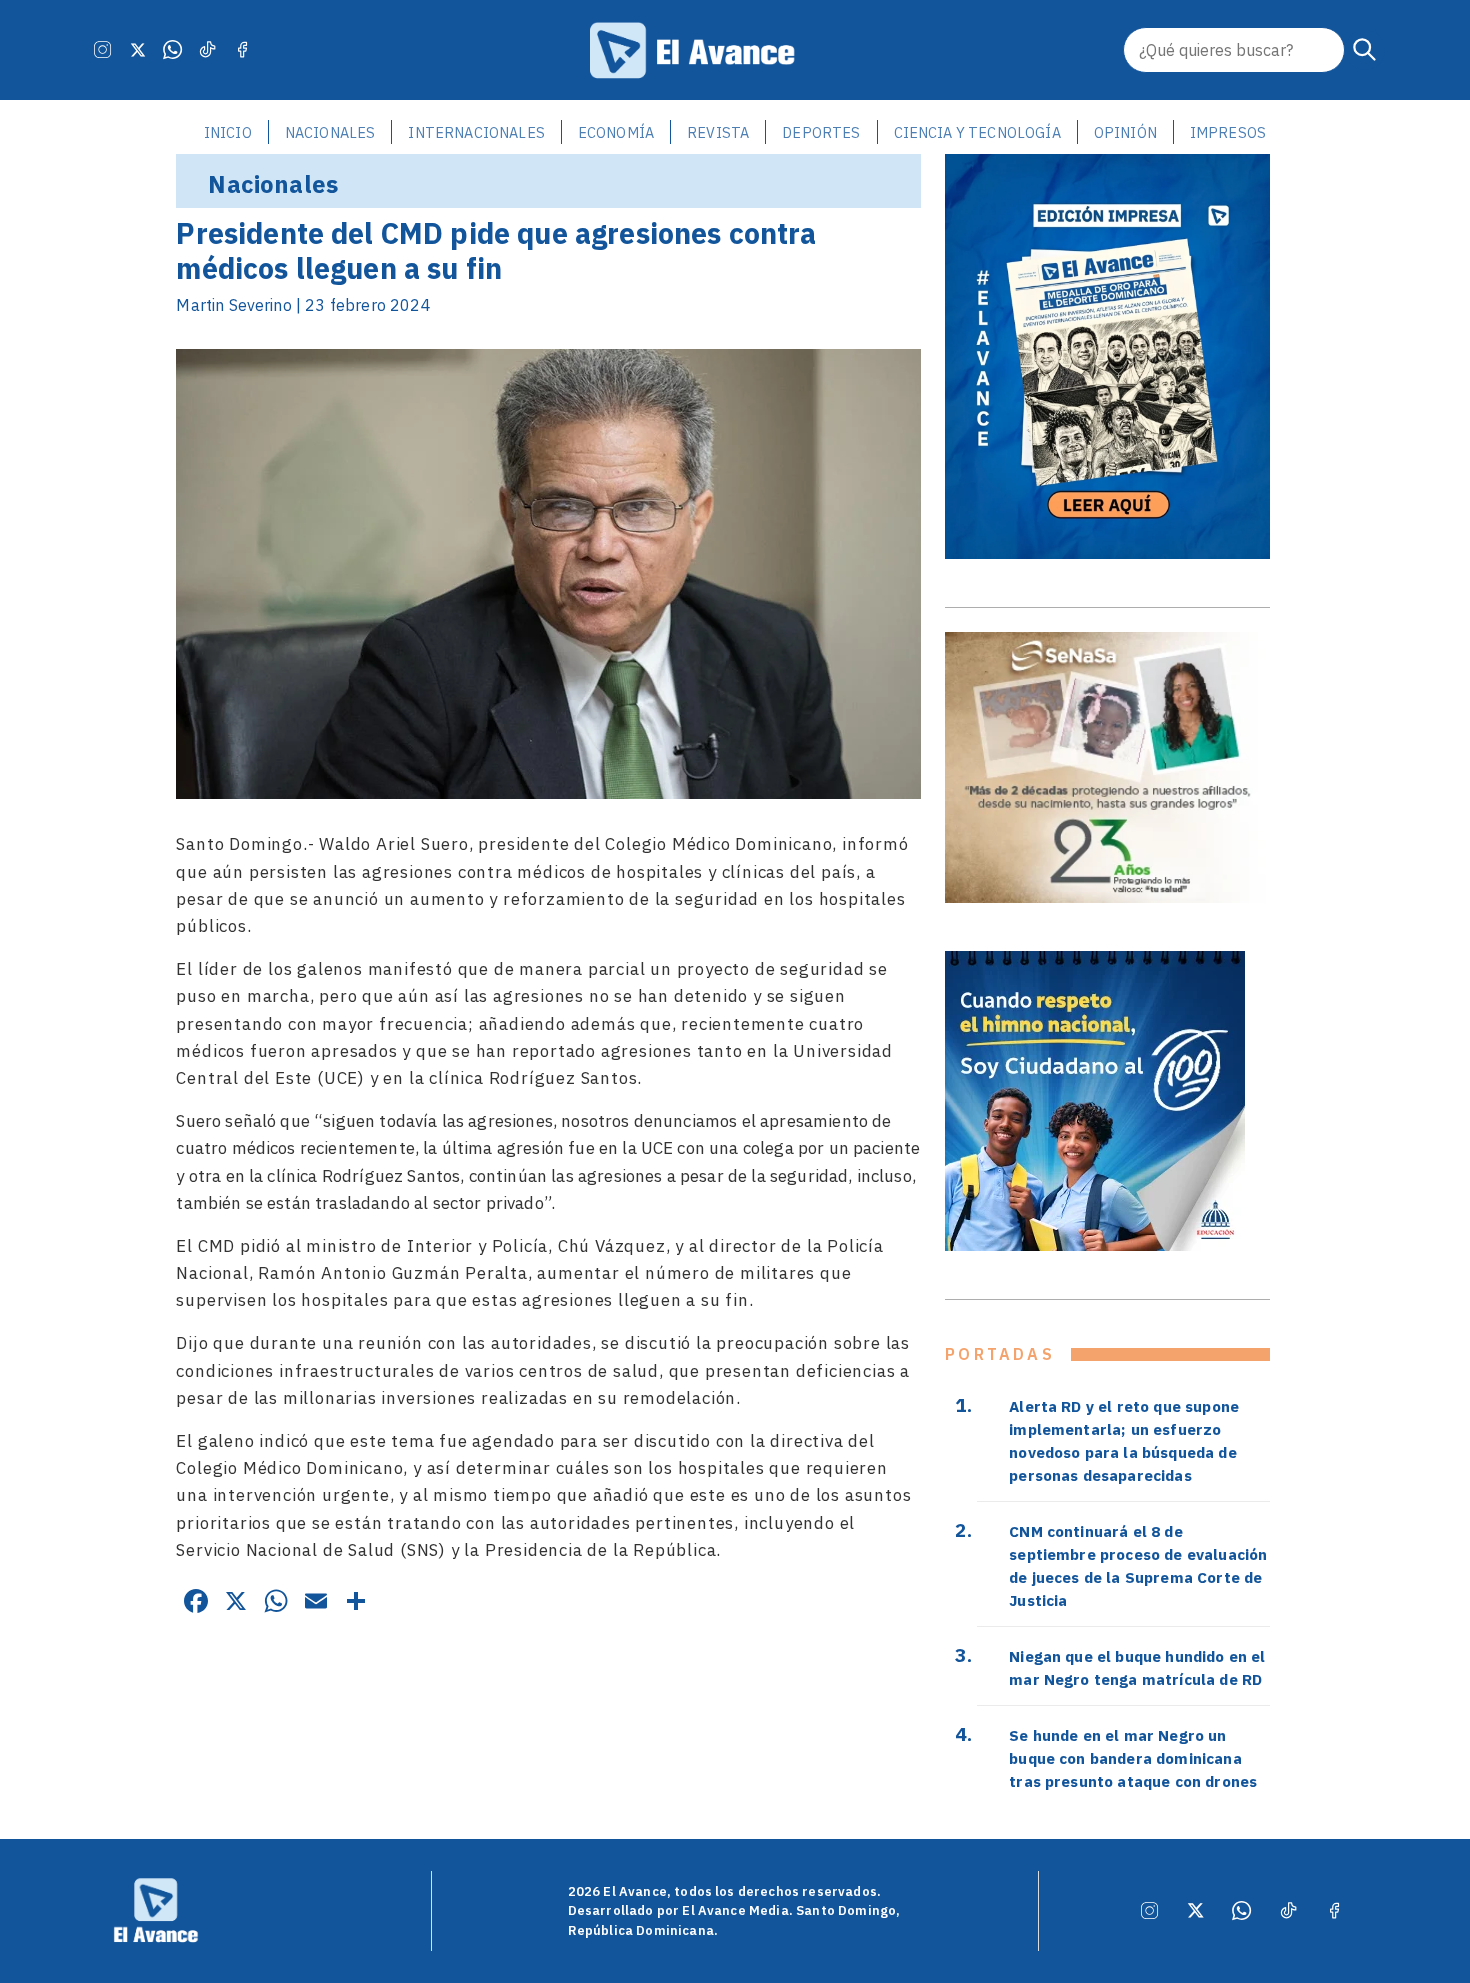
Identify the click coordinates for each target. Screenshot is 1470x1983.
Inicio (228, 132)
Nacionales (330, 132)
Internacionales (476, 132)
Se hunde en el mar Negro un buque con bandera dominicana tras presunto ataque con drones (1133, 1758)
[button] (1365, 50)
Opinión (1125, 132)
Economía (616, 132)
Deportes (821, 132)
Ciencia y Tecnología (977, 132)
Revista (718, 132)
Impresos (1228, 132)
